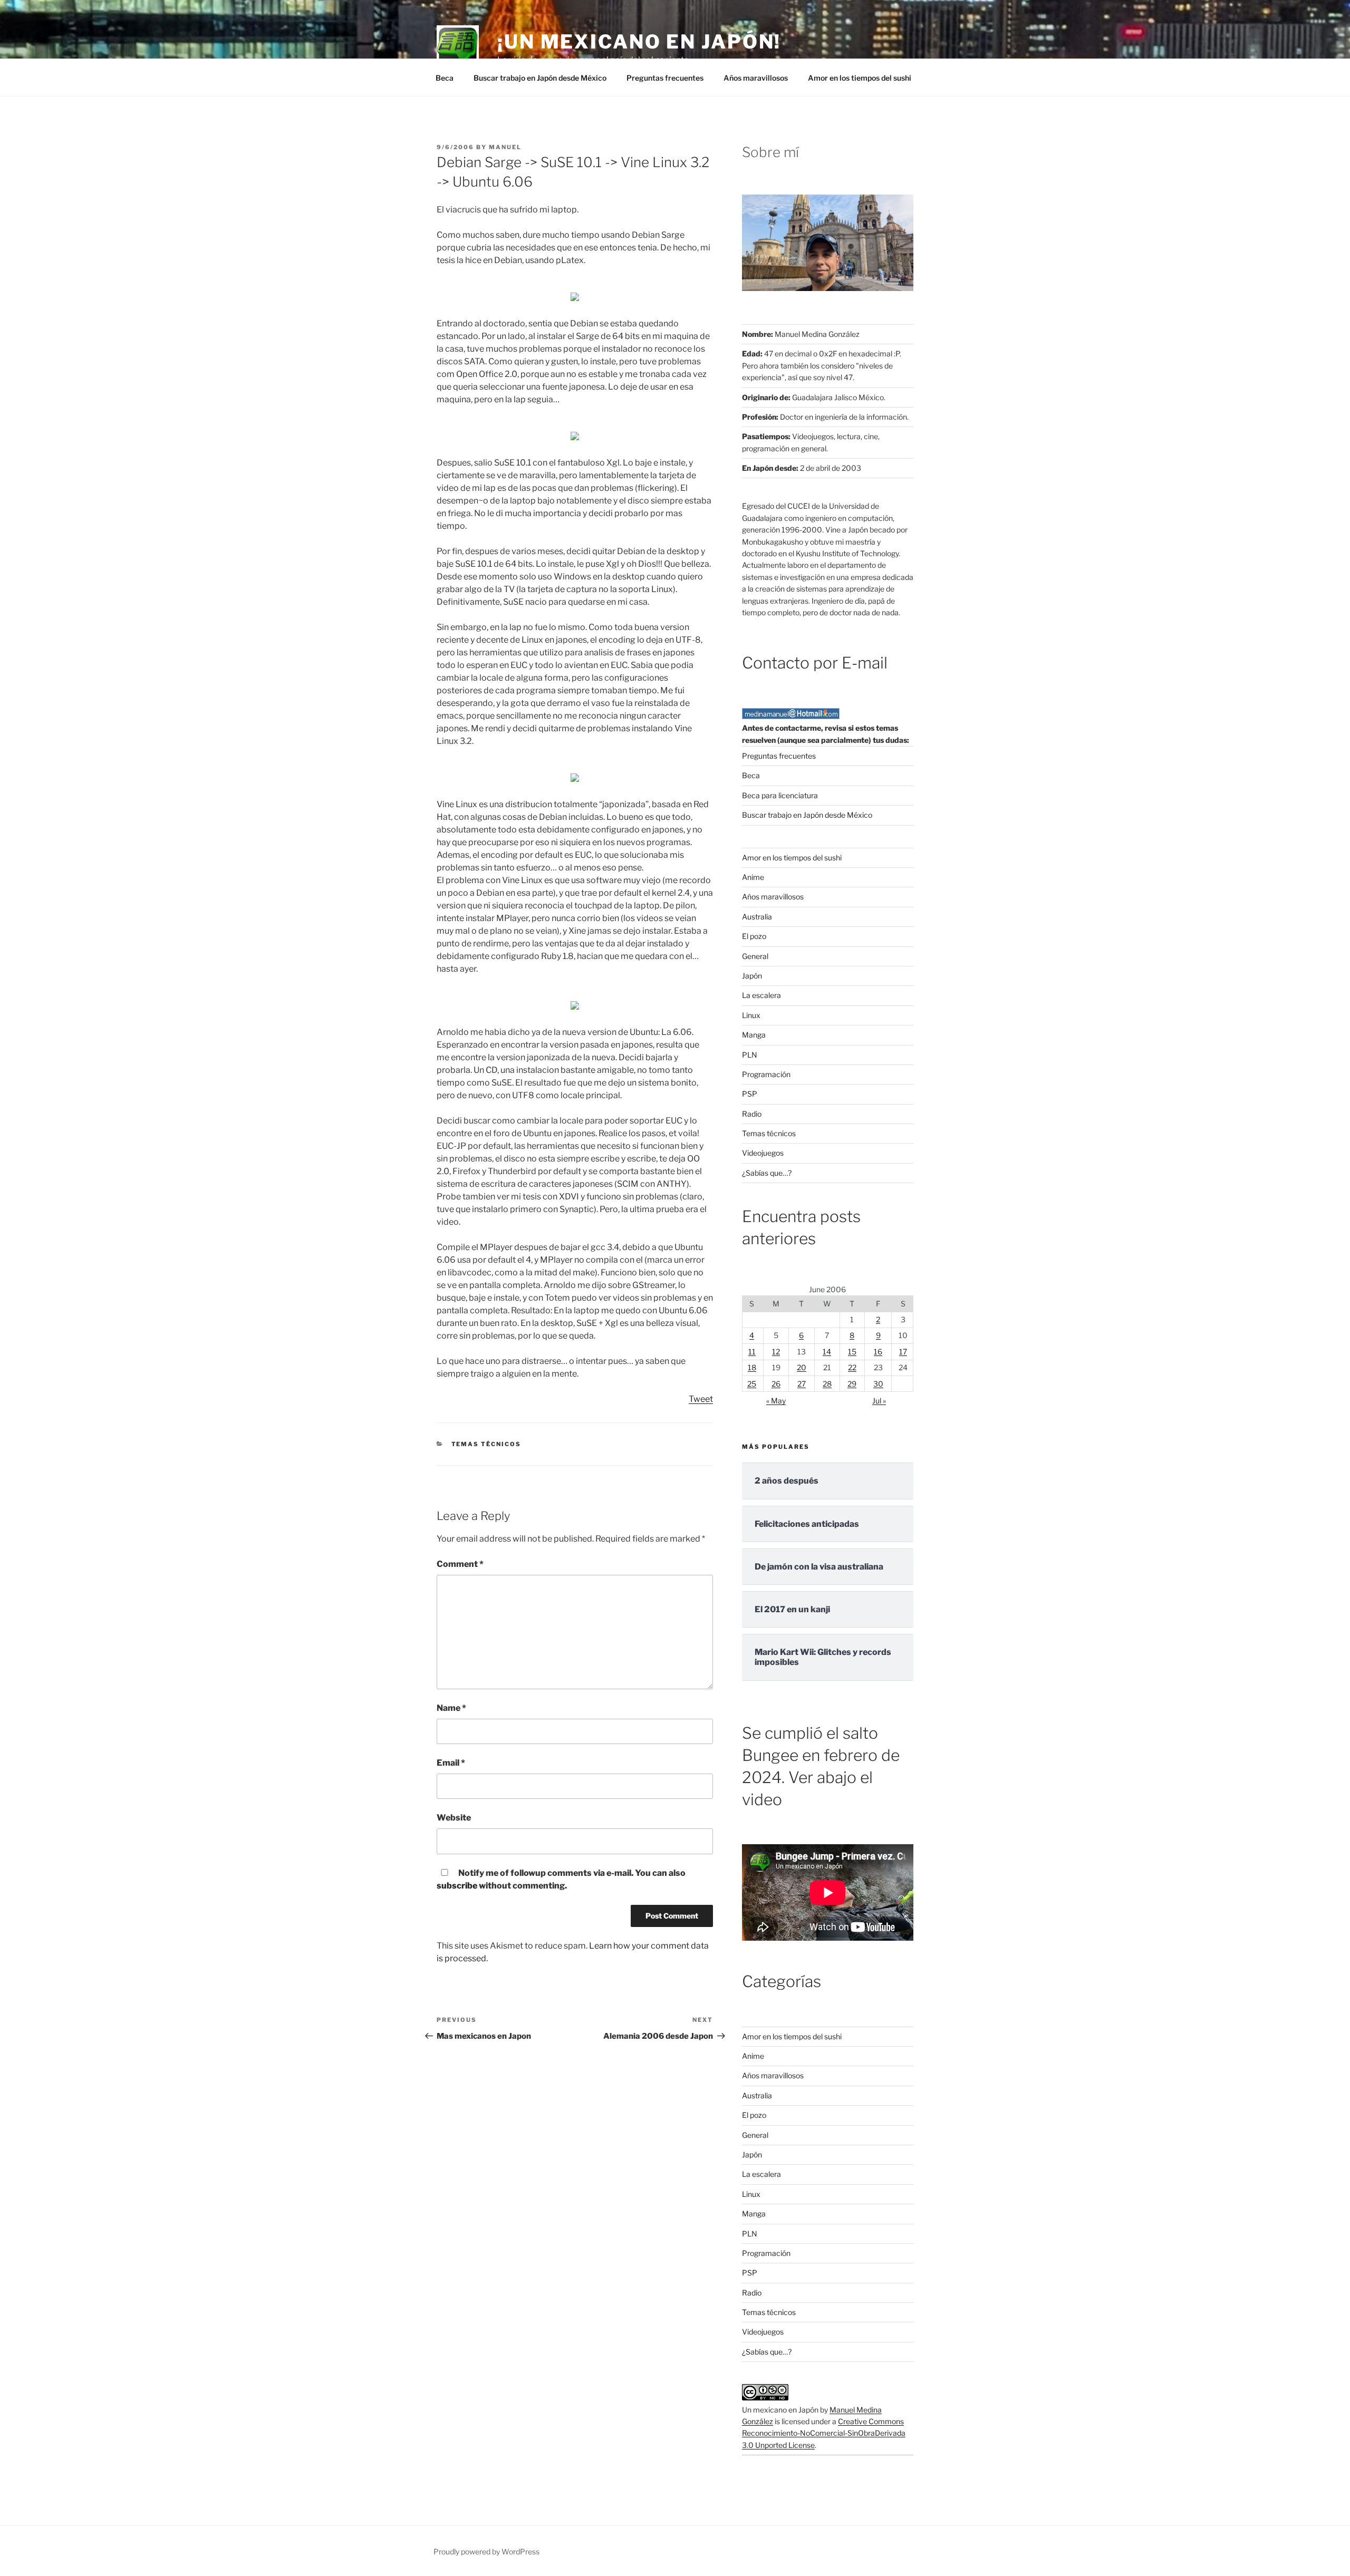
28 (827, 1384)
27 (802, 1384)
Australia (757, 917)
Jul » (879, 1401)
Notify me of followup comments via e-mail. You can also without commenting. (561, 1879)
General (755, 956)
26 (776, 1384)
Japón (752, 976)
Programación (766, 1074)
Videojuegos (763, 1153)
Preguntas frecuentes (665, 78)
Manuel (505, 147)
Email (451, 1763)
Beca (445, 78)
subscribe (457, 1886)
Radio (752, 1114)
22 (852, 1367)
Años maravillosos (756, 78)
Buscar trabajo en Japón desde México (540, 78)
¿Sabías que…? (767, 1173)
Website (454, 1818)
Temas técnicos (486, 1444)
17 (903, 1352)
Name (451, 1708)
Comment (460, 1564)
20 (802, 1367)
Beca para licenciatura (780, 795)
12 (776, 1352)
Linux (751, 1015)
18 (752, 1367)
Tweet (701, 1399)
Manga (754, 1035)
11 (752, 1352)
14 (827, 1352)
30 (878, 1384)
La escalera (761, 995)
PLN (750, 1055)
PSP (750, 1094)
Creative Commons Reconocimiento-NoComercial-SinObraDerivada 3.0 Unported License (824, 2433)
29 (852, 1384)
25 (752, 1384)
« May (776, 1401)
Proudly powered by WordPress (486, 2551)
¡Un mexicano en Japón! (639, 42)
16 (878, 1352)
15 (852, 1352)
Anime (753, 877)
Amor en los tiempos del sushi (860, 78)
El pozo (754, 936)
